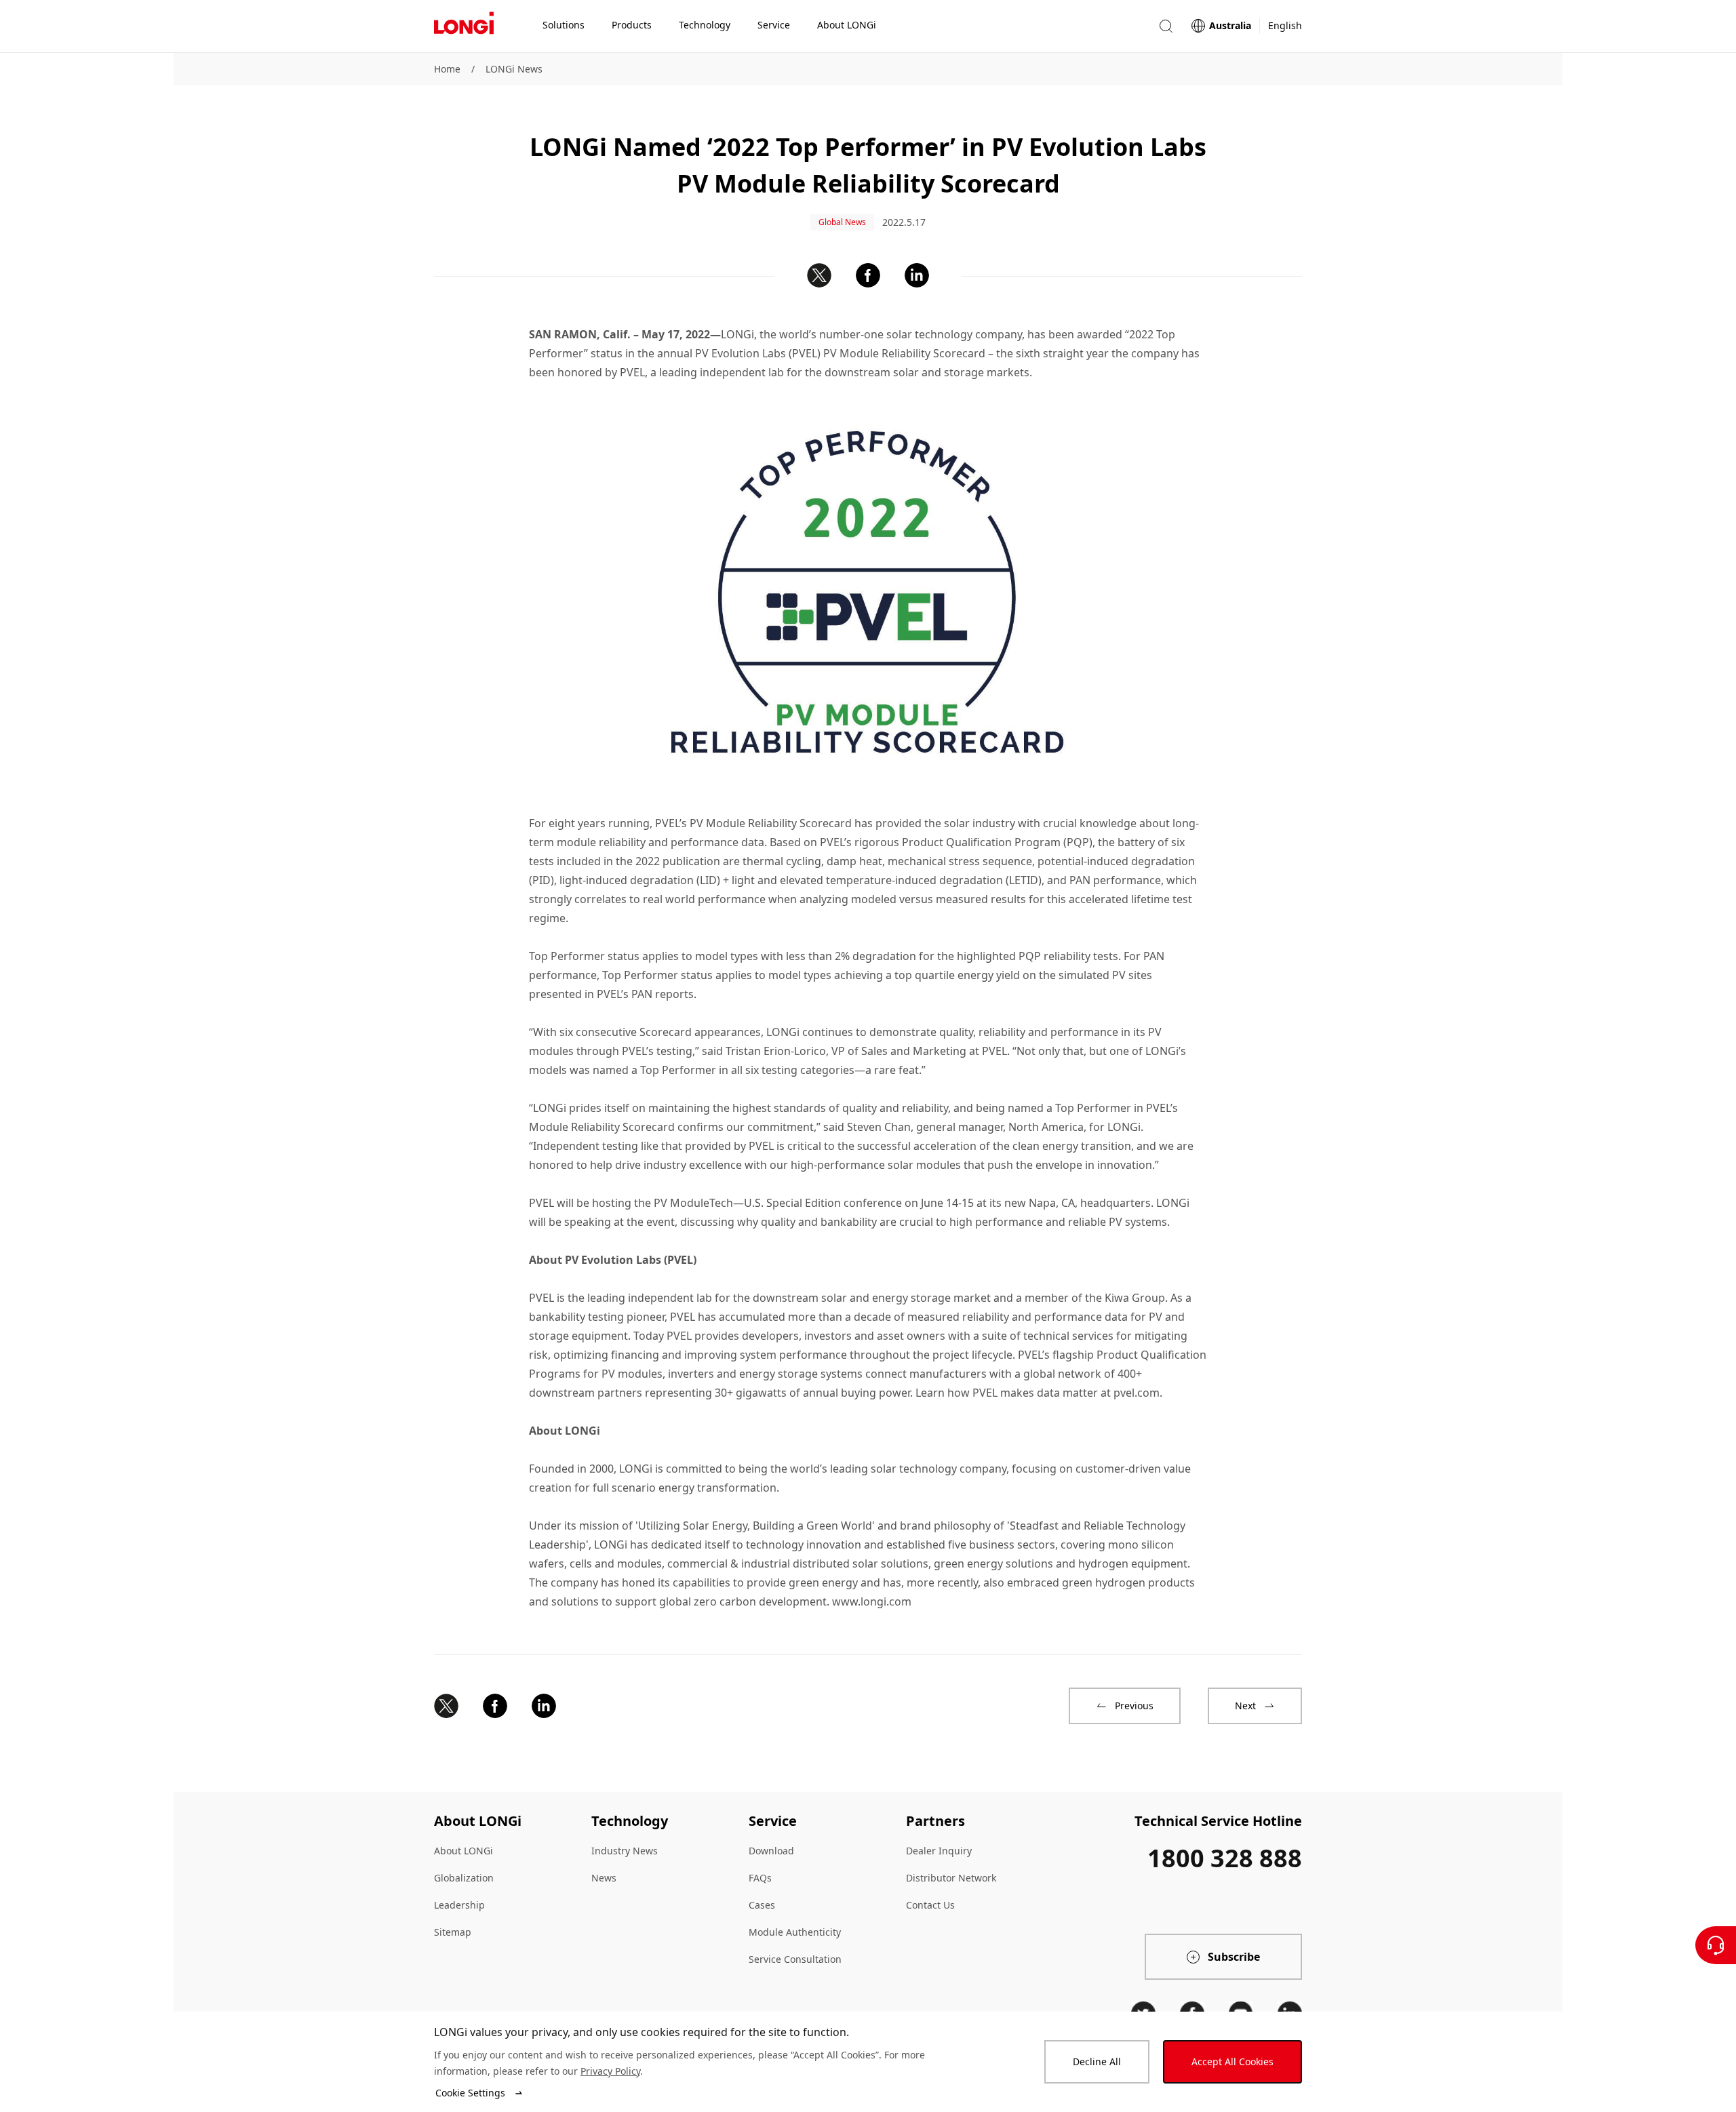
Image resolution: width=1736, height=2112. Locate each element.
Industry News (625, 1851)
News (604, 1878)
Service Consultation (795, 1959)
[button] (1166, 26)
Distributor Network (951, 1878)
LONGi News (514, 69)
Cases (762, 1905)
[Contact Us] (1716, 1945)
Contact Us (930, 1905)
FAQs (760, 1878)
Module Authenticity (795, 1932)
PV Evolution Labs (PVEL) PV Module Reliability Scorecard (840, 353)
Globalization (464, 1878)
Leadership (459, 1905)
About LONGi (463, 1851)
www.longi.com (872, 1601)
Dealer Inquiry (939, 1851)
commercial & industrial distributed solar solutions (798, 1563)
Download (771, 1851)
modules (639, 1563)
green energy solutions (993, 1563)
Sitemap (453, 1932)
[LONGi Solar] (464, 26)
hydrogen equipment (1133, 1563)
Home (447, 69)
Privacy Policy (610, 2071)
